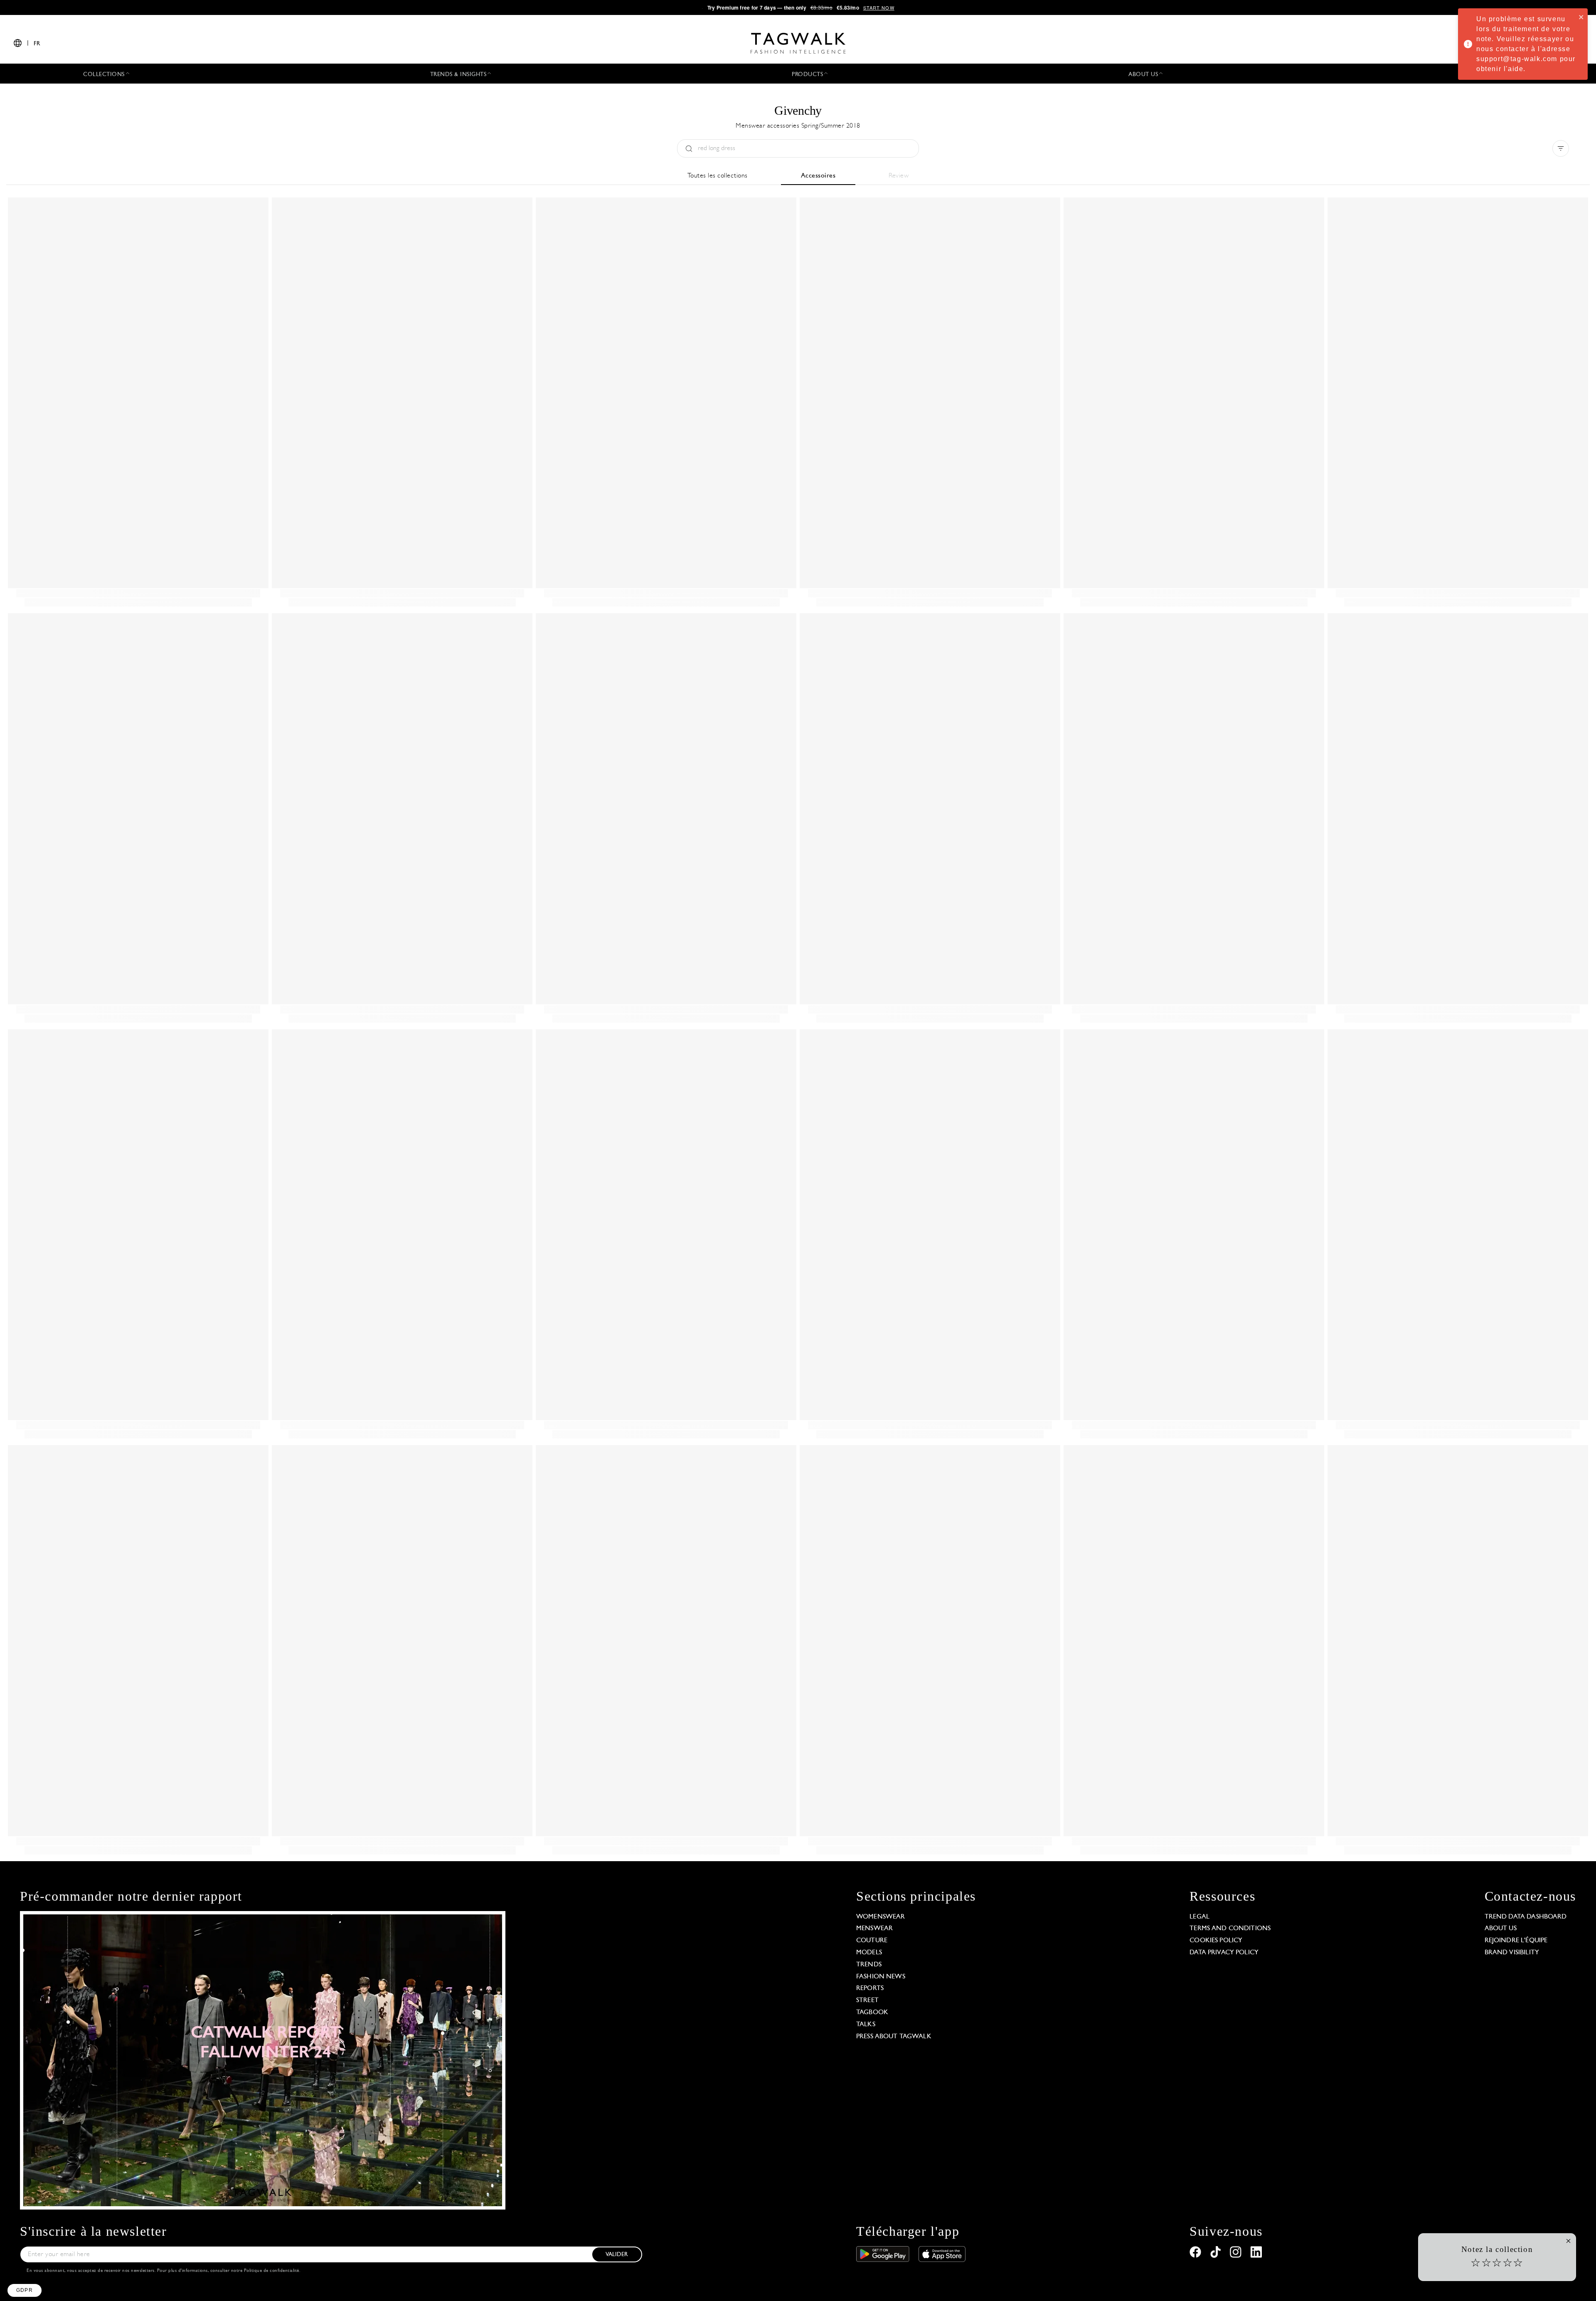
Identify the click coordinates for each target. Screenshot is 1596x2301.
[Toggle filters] (1561, 148)
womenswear (881, 1917)
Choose (95, 2259)
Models (869, 1953)
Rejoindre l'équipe (1516, 1941)
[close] (1581, 17)
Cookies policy (1216, 1941)
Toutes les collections (718, 176)
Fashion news (881, 1977)
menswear (874, 1929)
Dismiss (37, 2259)
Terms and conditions (1230, 1929)
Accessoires (818, 176)
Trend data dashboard (1526, 1917)
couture (872, 1941)
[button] (25, 2290)
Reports (870, 1988)
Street (867, 2000)
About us (1501, 1929)
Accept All (154, 2259)
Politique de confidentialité (272, 2271)
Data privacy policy (1224, 1953)
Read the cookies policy (51, 2232)
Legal (1199, 1917)
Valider (617, 2255)
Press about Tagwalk (894, 2037)
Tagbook (872, 2012)
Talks (866, 2025)
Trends (869, 1965)
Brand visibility (1512, 1953)
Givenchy (798, 110)
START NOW (879, 7)
